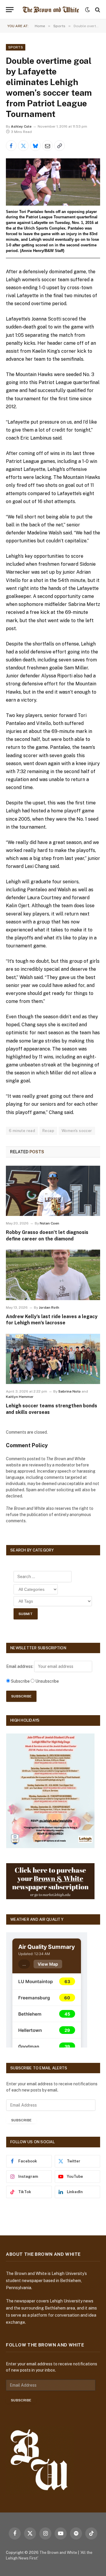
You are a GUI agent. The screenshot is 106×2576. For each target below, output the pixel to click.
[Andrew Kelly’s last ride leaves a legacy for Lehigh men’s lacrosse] (53, 1275)
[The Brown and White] (51, 10)
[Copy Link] (59, 146)
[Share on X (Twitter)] (23, 146)
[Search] (97, 10)
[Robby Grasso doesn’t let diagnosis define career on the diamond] (53, 1191)
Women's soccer (77, 1131)
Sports (16, 47)
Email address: (20, 1666)
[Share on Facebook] (11, 146)
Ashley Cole (21, 126)
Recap (48, 1131)
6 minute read (22, 1131)
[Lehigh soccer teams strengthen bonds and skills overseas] (53, 1359)
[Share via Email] (47, 146)
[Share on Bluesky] (35, 146)
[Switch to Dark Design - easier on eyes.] (87, 10)
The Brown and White (58, 2553)
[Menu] (10, 10)
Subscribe (21, 2120)
